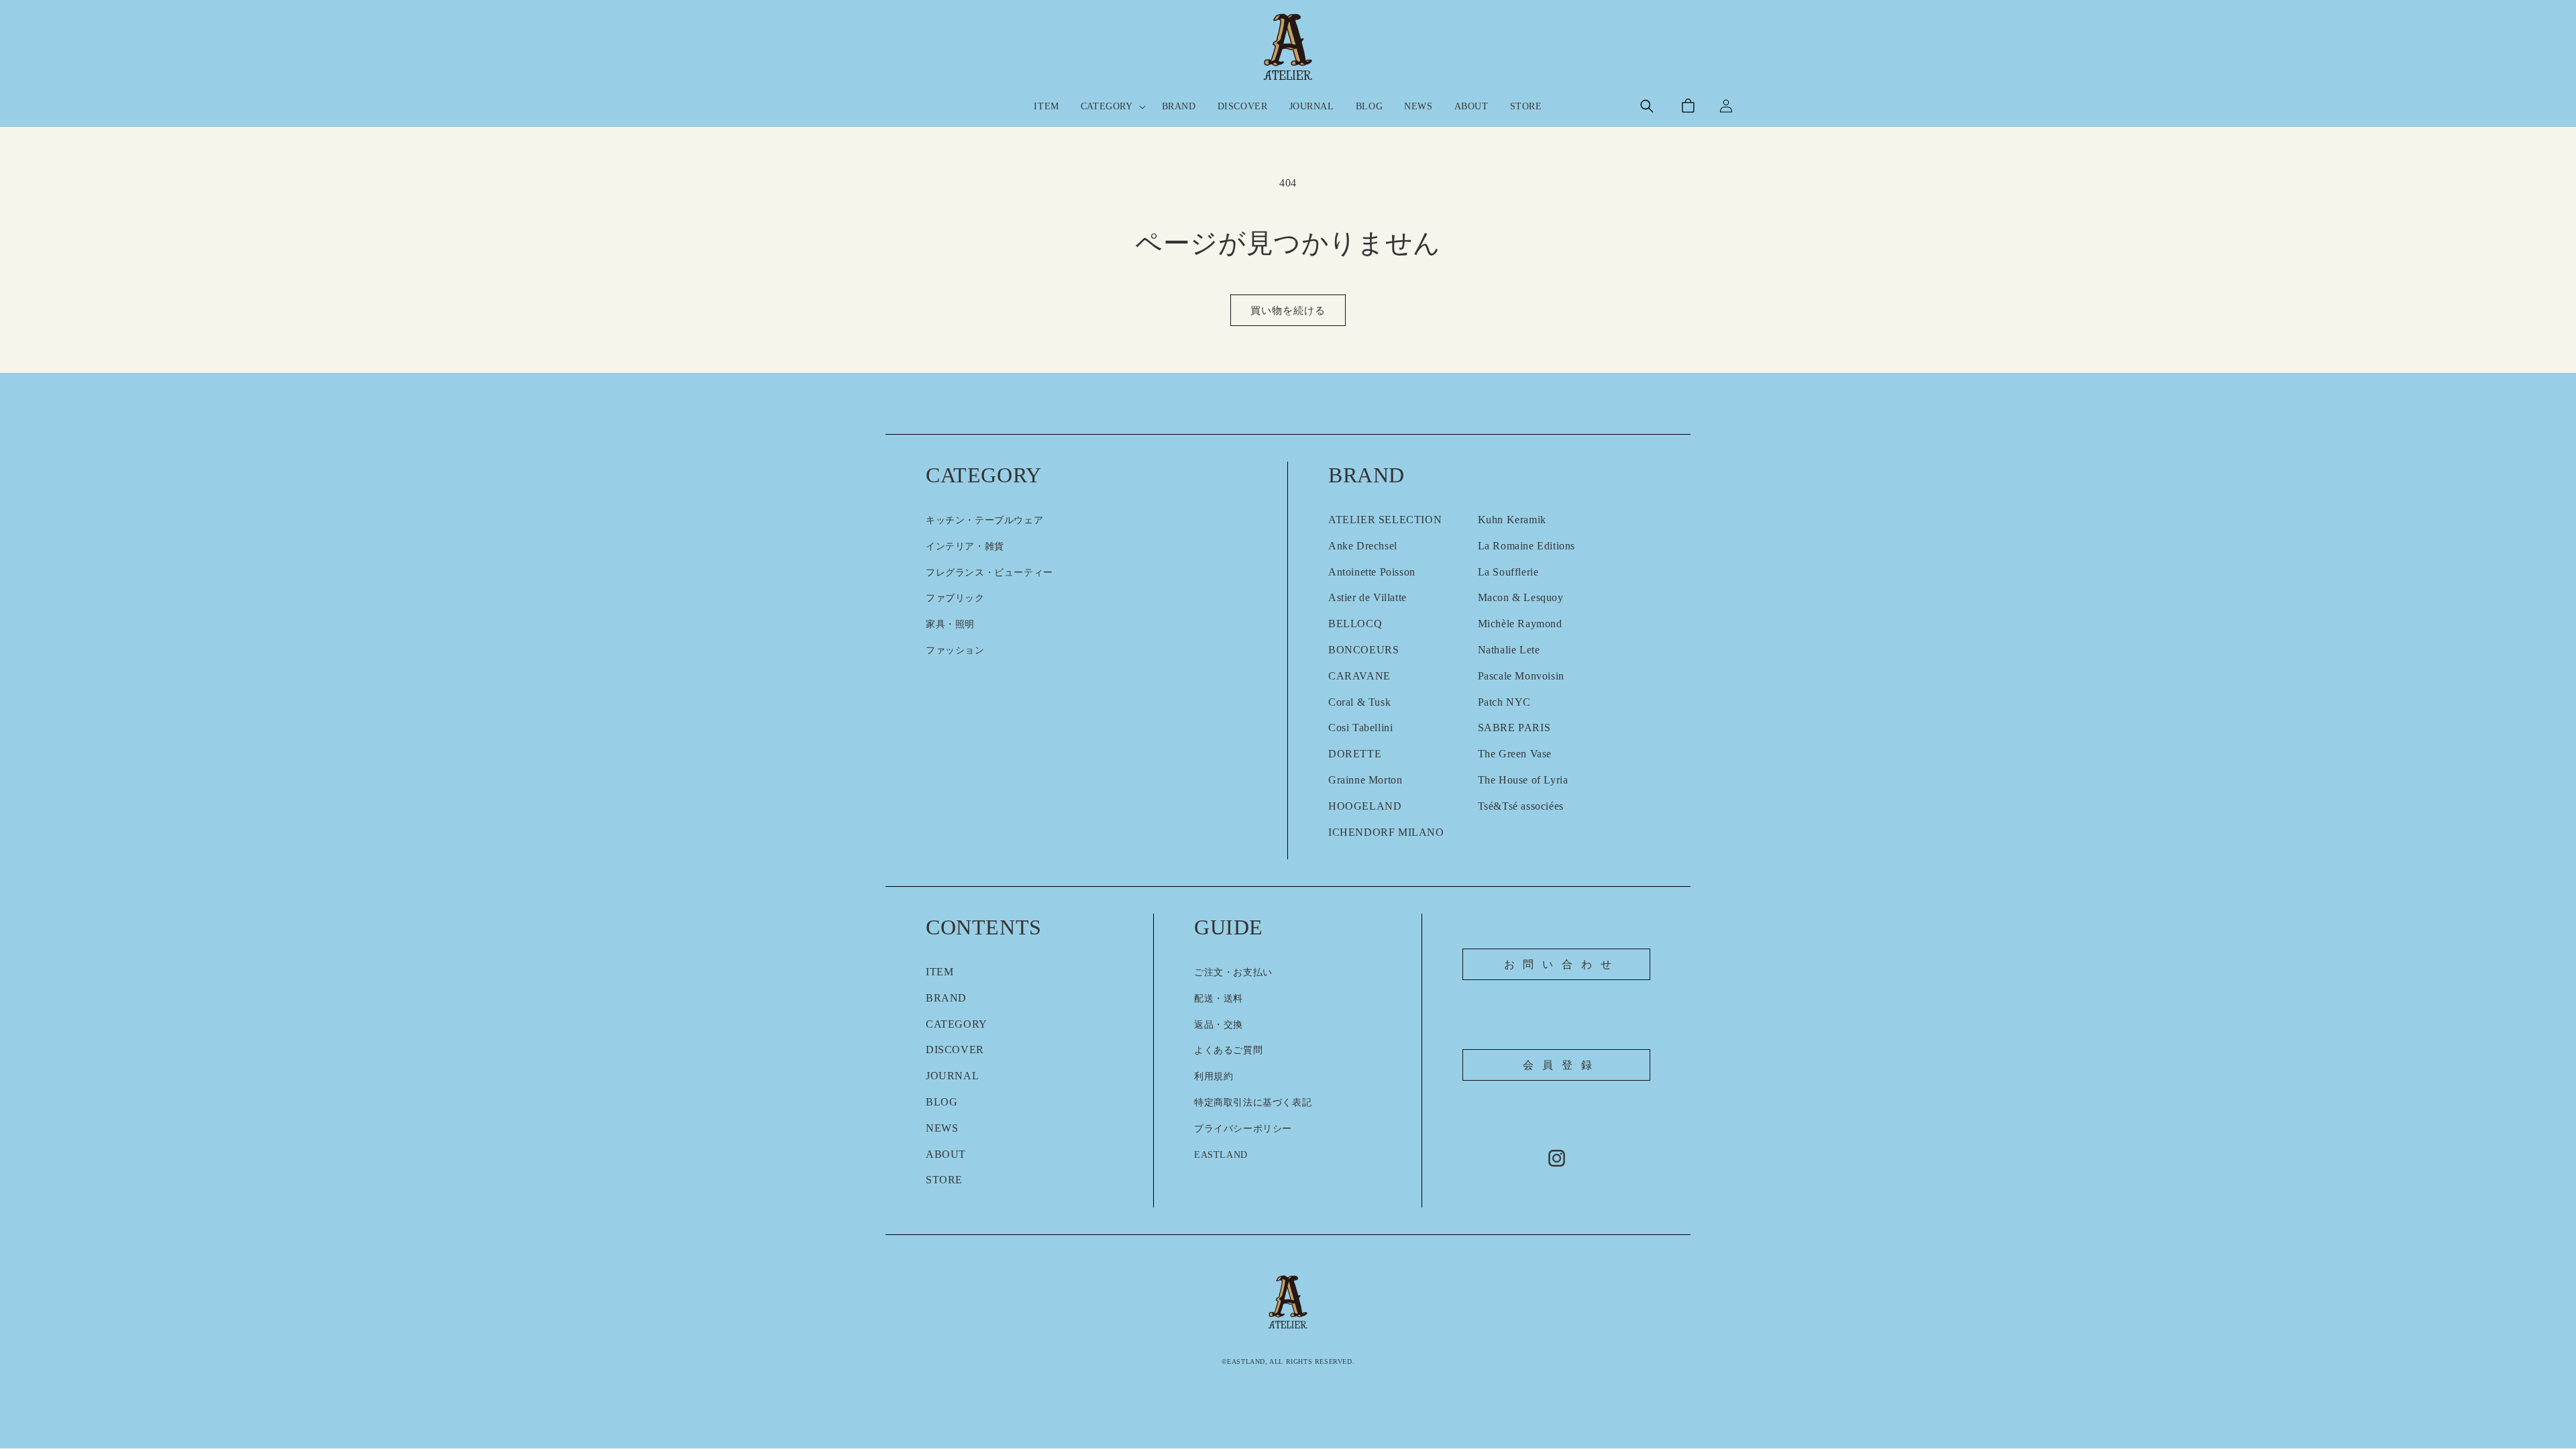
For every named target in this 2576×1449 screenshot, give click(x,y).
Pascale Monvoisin (1521, 676)
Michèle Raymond (1520, 624)
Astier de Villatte (1367, 597)
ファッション (955, 650)
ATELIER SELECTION (1385, 520)
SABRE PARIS (1514, 728)
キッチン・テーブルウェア (984, 520)
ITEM (940, 972)
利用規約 (1214, 1076)
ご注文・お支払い (1233, 972)
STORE (944, 1180)
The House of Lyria (1523, 780)
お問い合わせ (1562, 964)
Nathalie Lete (1509, 650)
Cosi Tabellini (1360, 728)
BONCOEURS (1363, 650)
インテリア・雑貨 (965, 546)
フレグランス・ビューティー (989, 573)
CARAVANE (1359, 676)
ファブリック (955, 598)
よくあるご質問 (1228, 1050)
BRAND (946, 998)
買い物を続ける (1288, 311)
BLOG (942, 1102)
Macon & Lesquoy (1521, 597)
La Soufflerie (1508, 572)
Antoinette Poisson (1372, 572)
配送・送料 (1219, 999)
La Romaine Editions (1526, 546)
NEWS (942, 1128)
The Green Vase (1515, 754)
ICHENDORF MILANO (1386, 832)
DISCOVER (955, 1050)
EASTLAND (1221, 1155)
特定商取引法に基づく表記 (1253, 1103)
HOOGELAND (1365, 806)
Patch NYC (1504, 702)
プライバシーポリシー (1243, 1129)
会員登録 (1561, 1065)
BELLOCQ (1355, 624)
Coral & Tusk (1359, 702)
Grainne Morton (1365, 780)
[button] (1647, 106)
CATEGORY (957, 1024)
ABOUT (946, 1154)
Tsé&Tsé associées (1521, 806)
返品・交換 (1219, 1025)
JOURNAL (952, 1076)
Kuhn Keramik (1512, 520)
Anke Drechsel (1363, 546)
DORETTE (1355, 754)
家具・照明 (950, 624)
